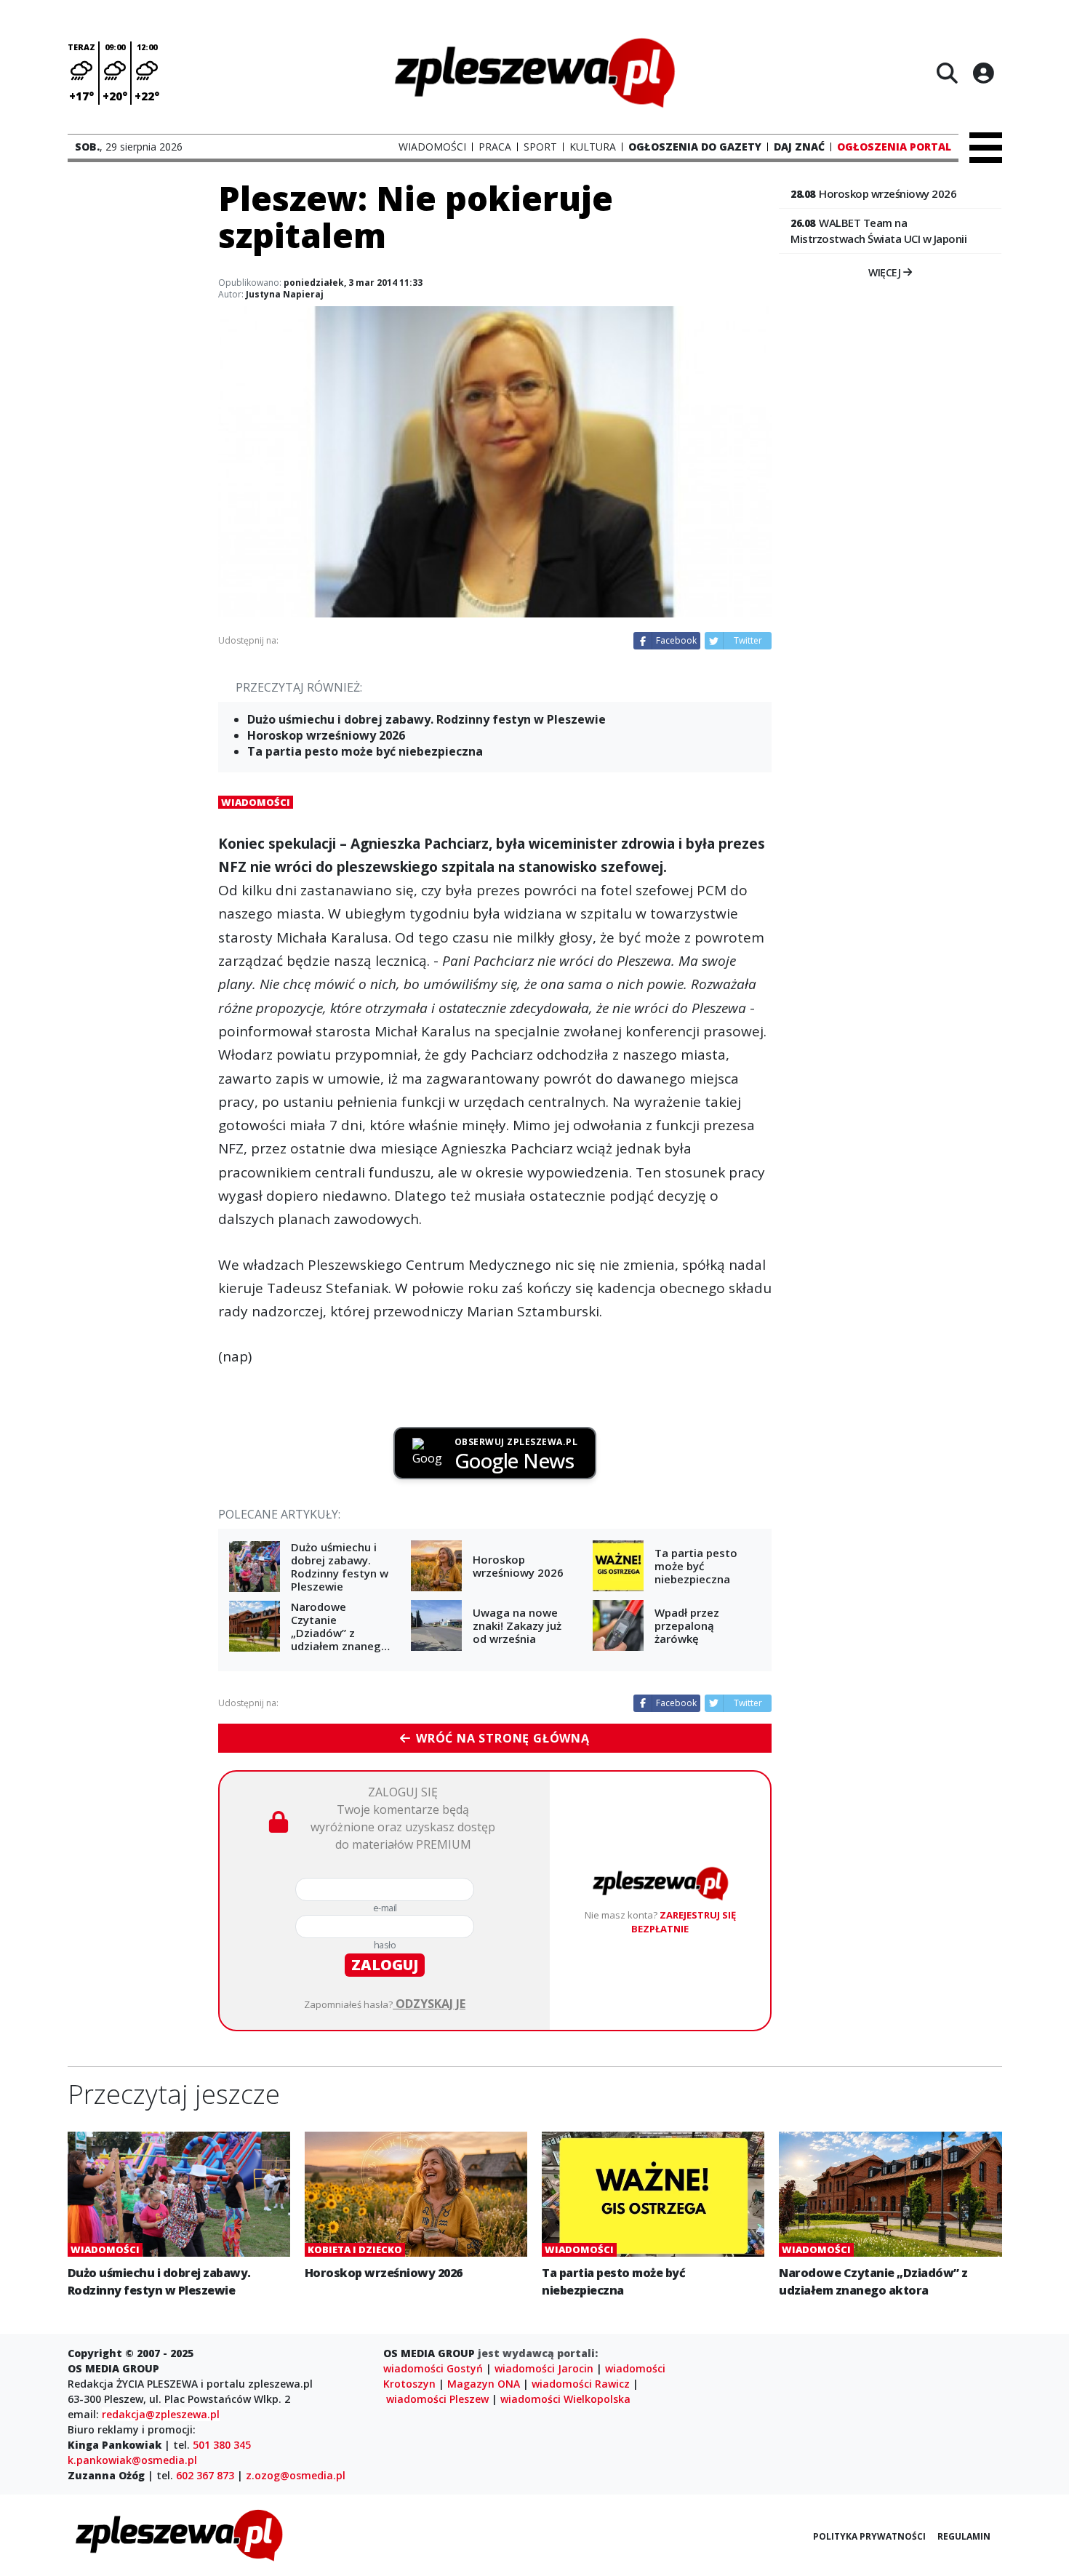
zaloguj (385, 1965)
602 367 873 (205, 2475)
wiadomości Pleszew (437, 2399)
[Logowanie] (983, 73)
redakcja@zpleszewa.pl (161, 2414)
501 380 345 (222, 2445)
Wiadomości (256, 802)
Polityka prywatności (869, 2536)
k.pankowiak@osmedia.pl (132, 2460)
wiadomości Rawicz (581, 2384)
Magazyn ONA (484, 2384)
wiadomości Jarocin (544, 2368)
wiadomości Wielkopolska (565, 2399)
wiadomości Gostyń (433, 2368)
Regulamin (964, 2536)
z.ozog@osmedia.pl (296, 2475)
